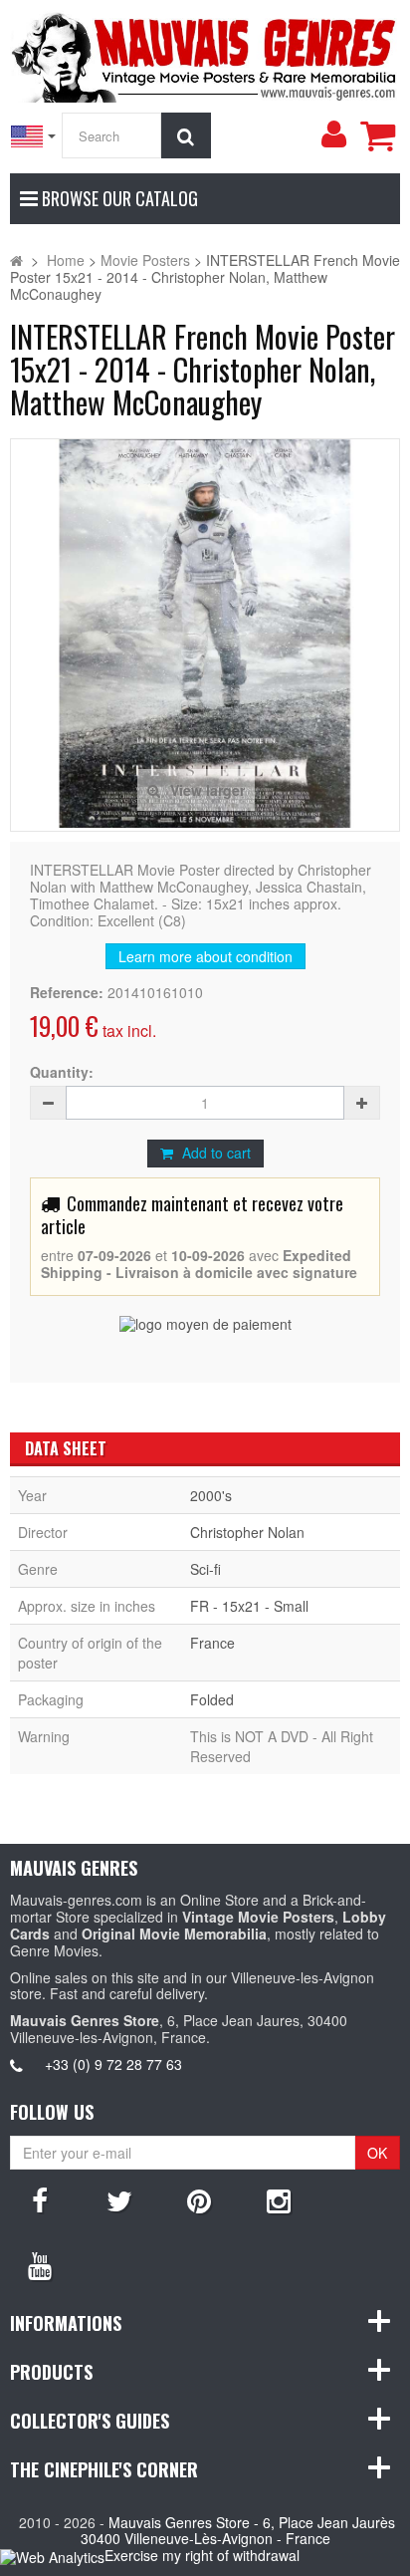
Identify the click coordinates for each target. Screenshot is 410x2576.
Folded (212, 1699)
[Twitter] (119, 2199)
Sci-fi (205, 1569)
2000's (211, 1495)
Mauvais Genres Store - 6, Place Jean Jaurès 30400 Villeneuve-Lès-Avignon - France (238, 2531)
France (212, 1643)
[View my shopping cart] (377, 135)
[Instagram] (279, 2199)
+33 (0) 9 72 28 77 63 (113, 2064)
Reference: (67, 993)
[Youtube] (40, 2264)
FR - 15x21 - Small (249, 1606)
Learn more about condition (205, 956)
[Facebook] (40, 2199)
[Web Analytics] (52, 2557)
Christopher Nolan (247, 1532)
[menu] (333, 134)
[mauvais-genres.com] (205, 54)
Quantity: (62, 1072)
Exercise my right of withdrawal (202, 2555)
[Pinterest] (199, 2199)
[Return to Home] (16, 260)
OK (377, 2153)
